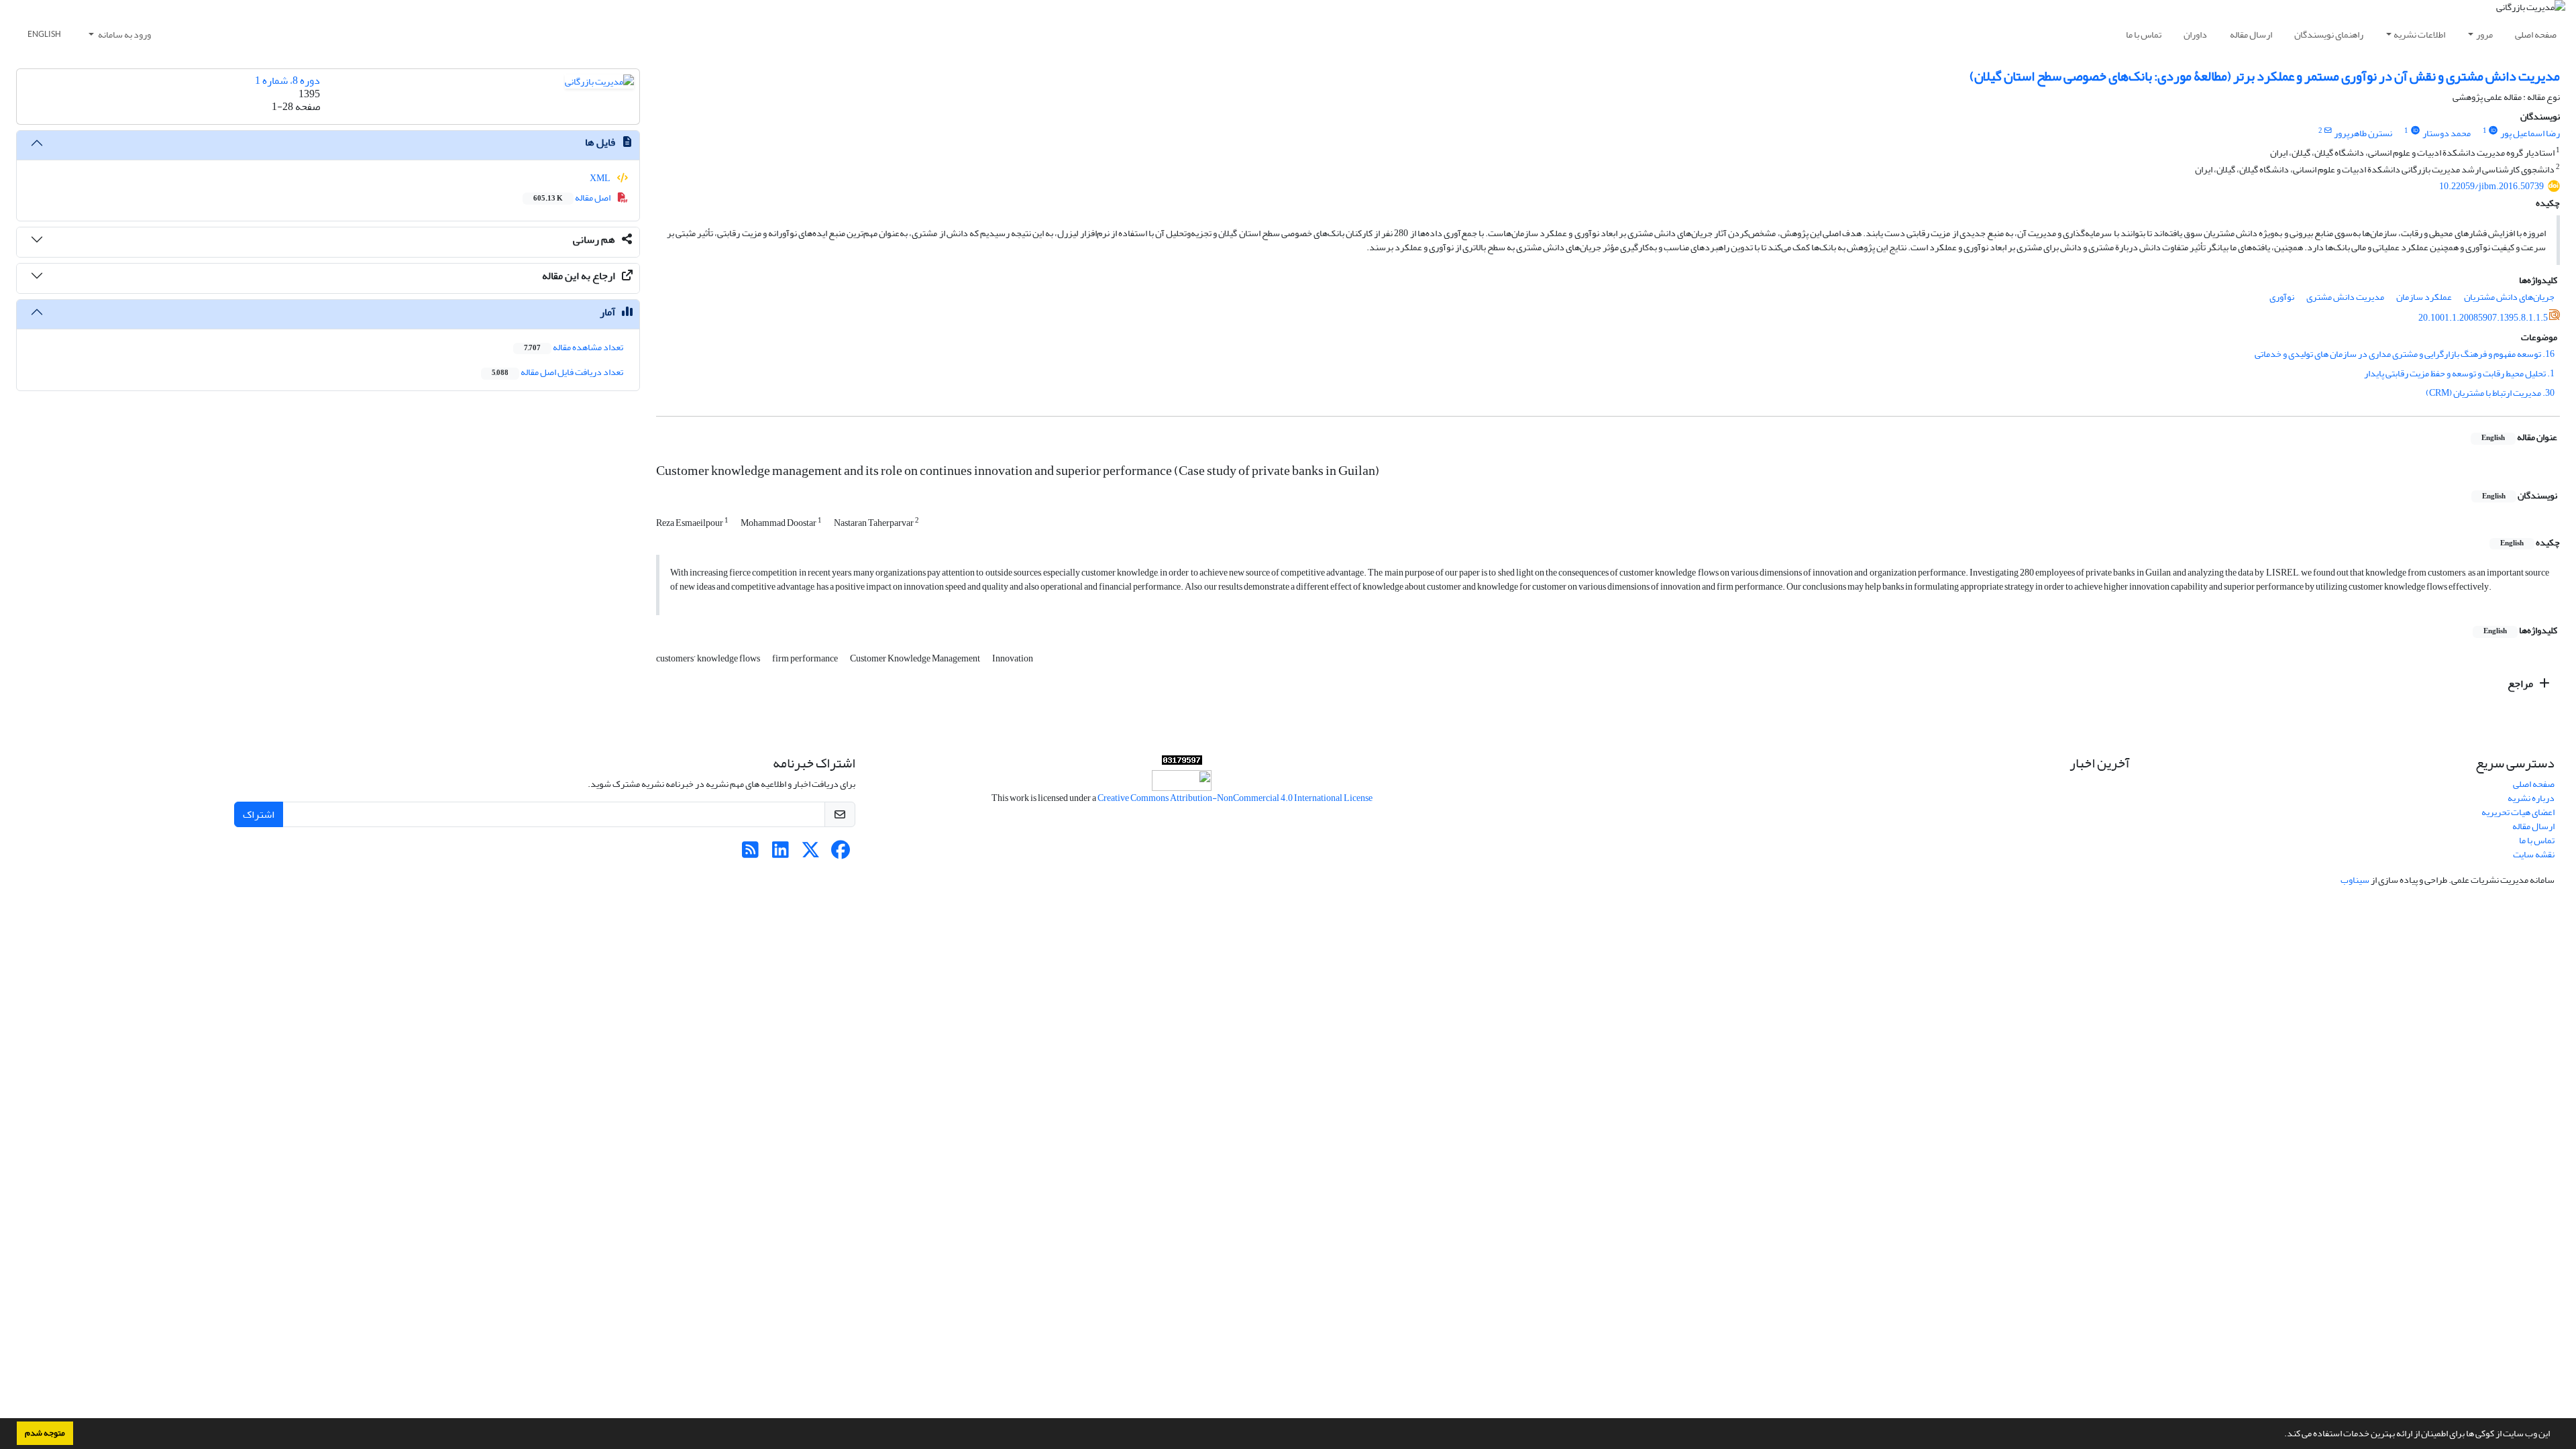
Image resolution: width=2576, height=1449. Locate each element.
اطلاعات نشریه (2419, 35)
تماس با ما (2144, 35)
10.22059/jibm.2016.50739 (2491, 186)
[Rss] (750, 854)
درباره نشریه (2531, 798)
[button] (2281, 1435)
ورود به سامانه (124, 35)
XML (601, 178)
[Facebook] (841, 854)
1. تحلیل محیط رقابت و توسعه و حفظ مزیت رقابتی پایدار (2459, 373)
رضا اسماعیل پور (2530, 133)
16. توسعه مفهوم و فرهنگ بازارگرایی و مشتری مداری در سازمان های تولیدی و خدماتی (2405, 354)
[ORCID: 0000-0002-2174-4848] (2415, 131)
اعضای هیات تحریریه (2518, 812)
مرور (2484, 35)
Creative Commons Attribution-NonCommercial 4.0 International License (1235, 798)
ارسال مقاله (2251, 35)
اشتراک (259, 814)
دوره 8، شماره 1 (287, 80)
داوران (2195, 35)
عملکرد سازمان (2424, 297)
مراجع (2521, 684)
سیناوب (2355, 880)
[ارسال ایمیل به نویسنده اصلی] (2328, 131)
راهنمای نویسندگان (2329, 35)
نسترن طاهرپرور (2363, 133)
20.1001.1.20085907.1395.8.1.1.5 (2483, 318)
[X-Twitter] (811, 854)
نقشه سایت (2534, 854)
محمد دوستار (2447, 133)
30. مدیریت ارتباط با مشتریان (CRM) (2490, 393)
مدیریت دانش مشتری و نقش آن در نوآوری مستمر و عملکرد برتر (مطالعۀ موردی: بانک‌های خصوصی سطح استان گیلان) (2265, 76)
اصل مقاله (573, 198)
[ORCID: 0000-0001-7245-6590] (2493, 131)
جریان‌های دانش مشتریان (2509, 297)
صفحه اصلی (2536, 35)
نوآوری (2282, 297)
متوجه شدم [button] (45, 1433)
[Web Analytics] (1182, 763)
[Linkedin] (781, 854)
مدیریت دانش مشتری (2345, 297)
